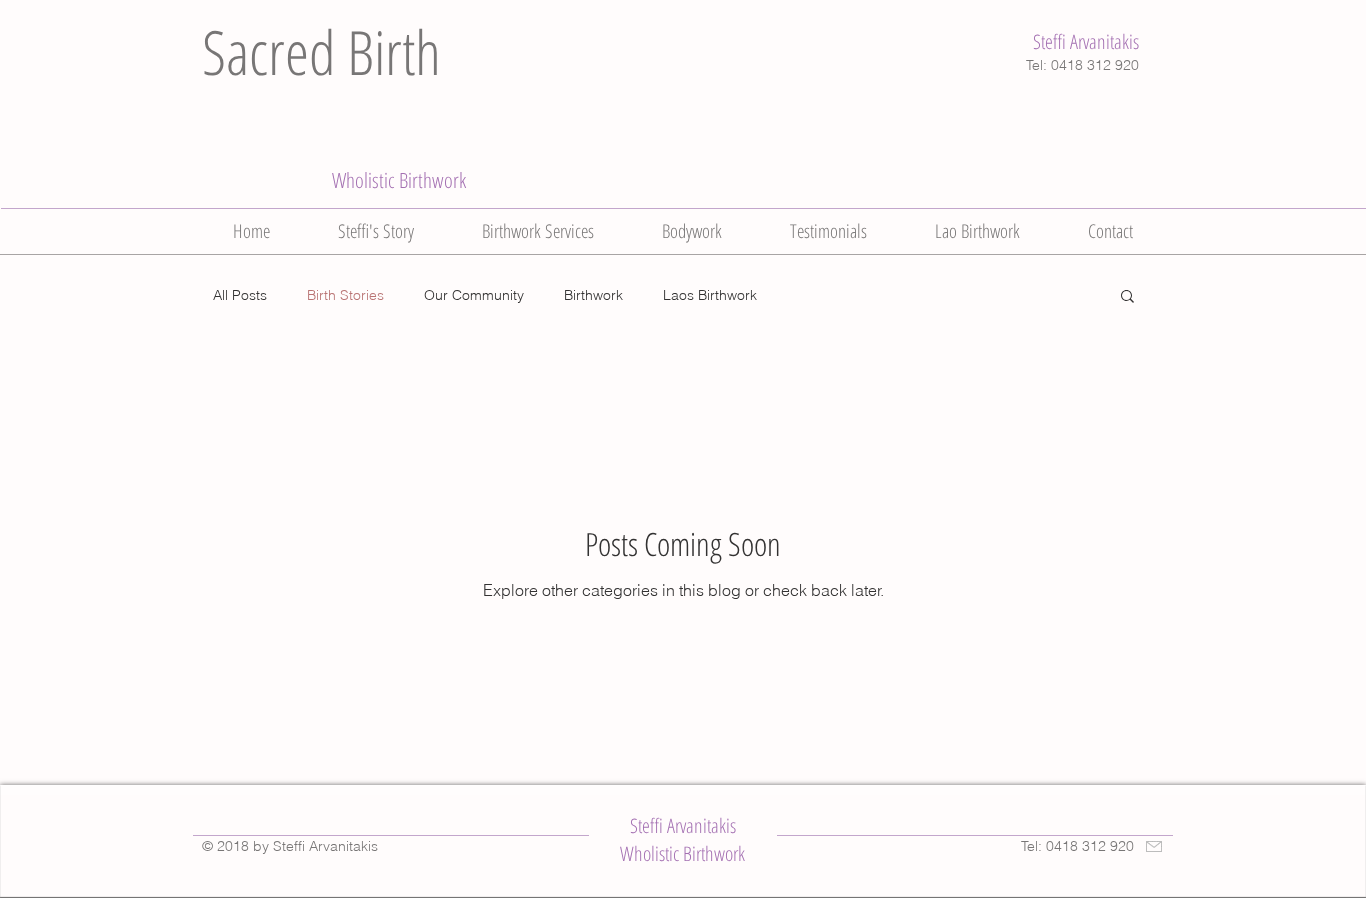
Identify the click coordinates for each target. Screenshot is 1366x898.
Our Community (474, 295)
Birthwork (593, 295)
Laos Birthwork (710, 295)
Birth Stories (345, 295)
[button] (1127, 297)
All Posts (240, 295)
